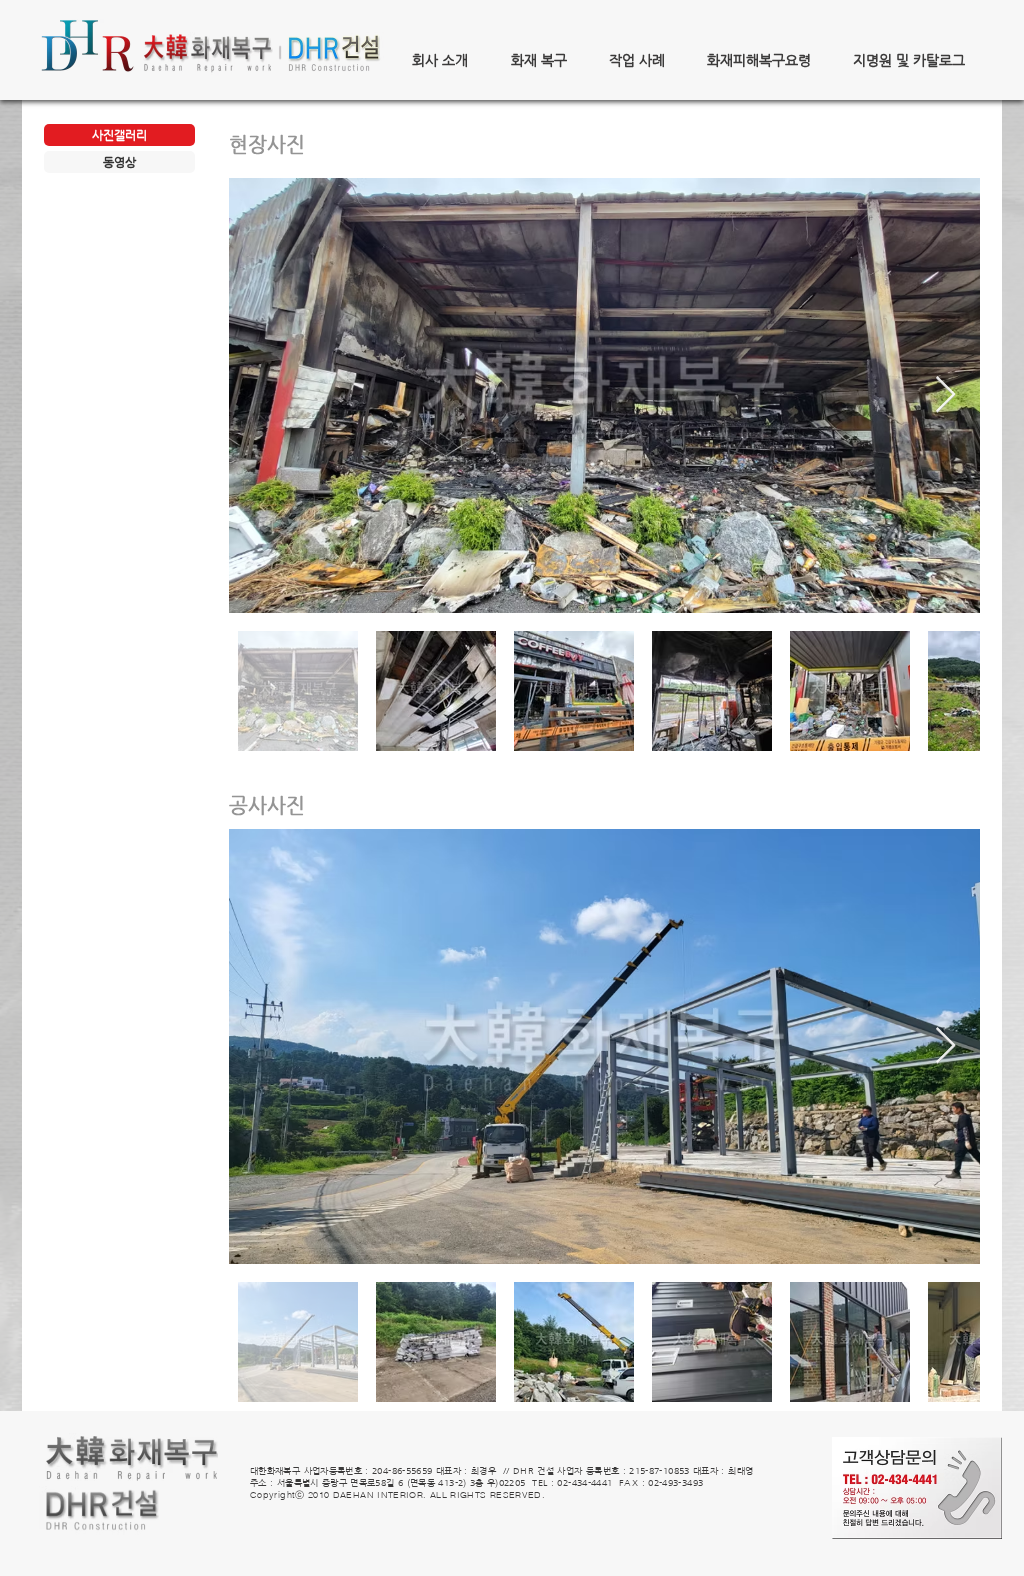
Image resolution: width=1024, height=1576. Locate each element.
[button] (440, 60)
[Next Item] (945, 395)
